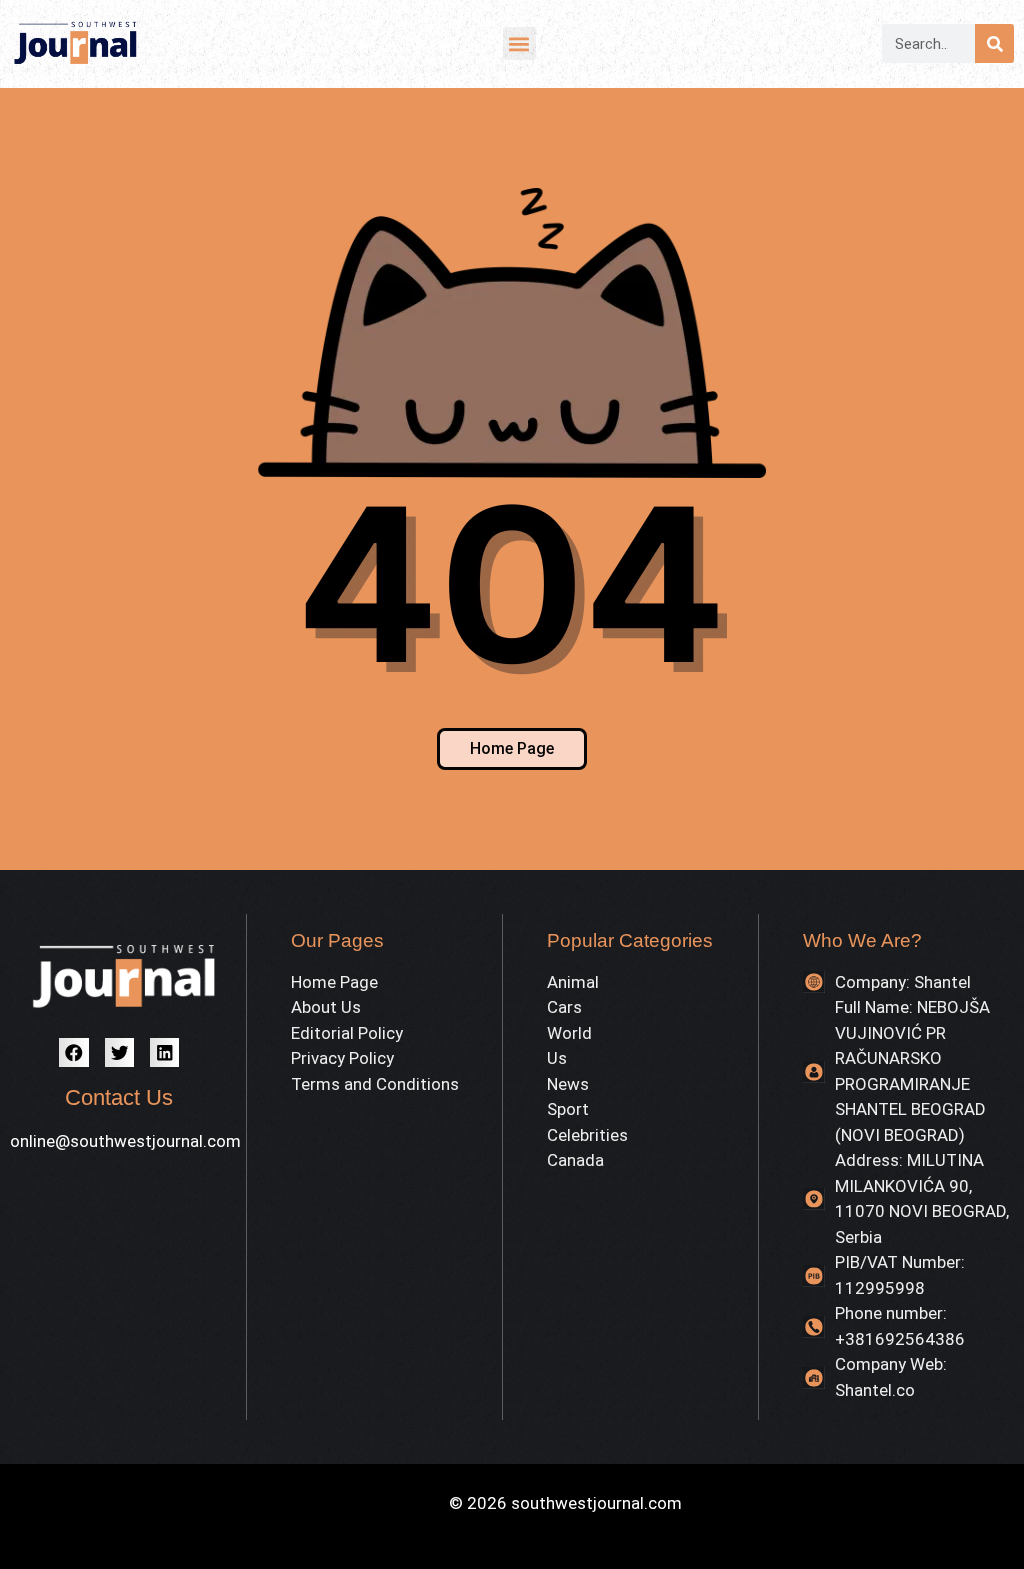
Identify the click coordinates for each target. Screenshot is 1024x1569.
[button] (519, 43)
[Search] (994, 43)
